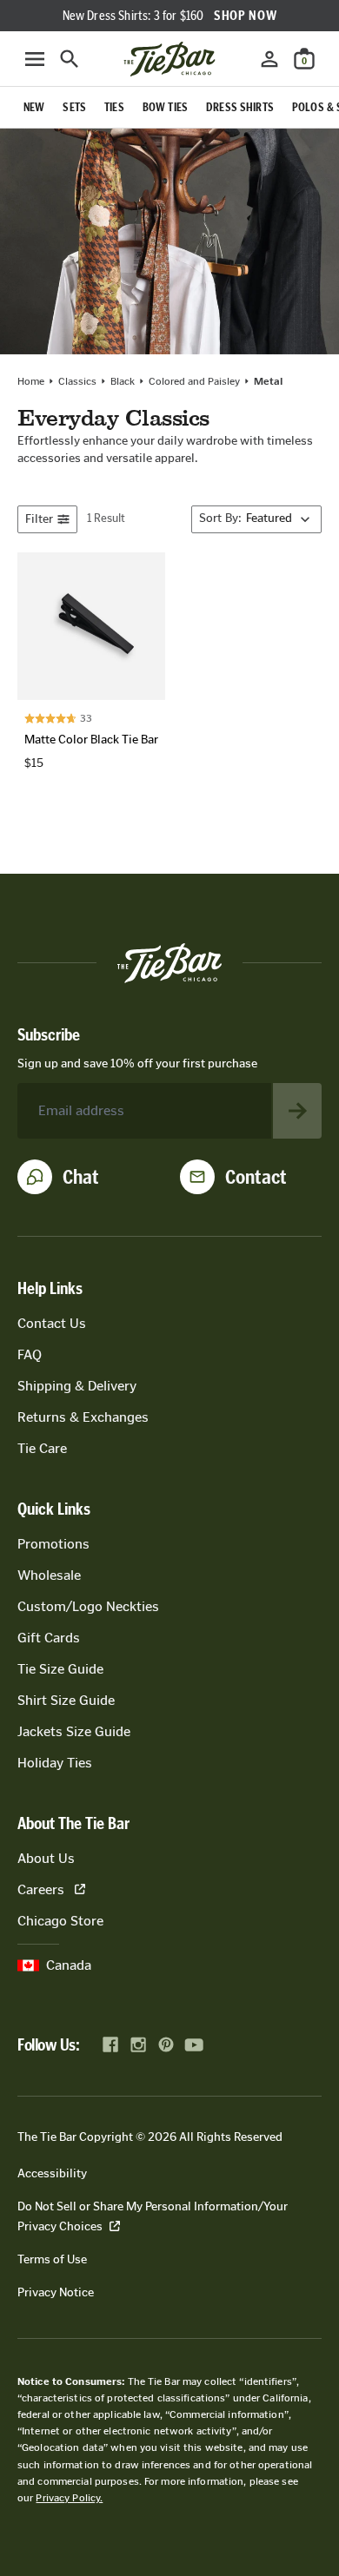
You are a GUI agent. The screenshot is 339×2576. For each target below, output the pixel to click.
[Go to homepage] (169, 59)
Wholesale (49, 1575)
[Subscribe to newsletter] (297, 1111)
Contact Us (52, 1323)
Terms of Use (52, 2259)
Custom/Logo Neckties (88, 1606)
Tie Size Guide (60, 1669)
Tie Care (42, 1448)
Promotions (53, 1544)
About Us (46, 1858)
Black (123, 381)
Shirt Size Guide (66, 1700)
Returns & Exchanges (83, 1417)
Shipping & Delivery (77, 1386)
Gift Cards (49, 1638)
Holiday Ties (55, 1763)
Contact (256, 1177)
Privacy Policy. (69, 2498)
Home (31, 381)
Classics (77, 381)
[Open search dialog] (70, 59)
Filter (39, 519)
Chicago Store (60, 1921)
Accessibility (52, 2173)
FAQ (30, 1354)
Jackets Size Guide (74, 1731)
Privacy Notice (56, 2292)
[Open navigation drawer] (35, 59)
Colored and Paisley (194, 381)
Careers (41, 1889)
